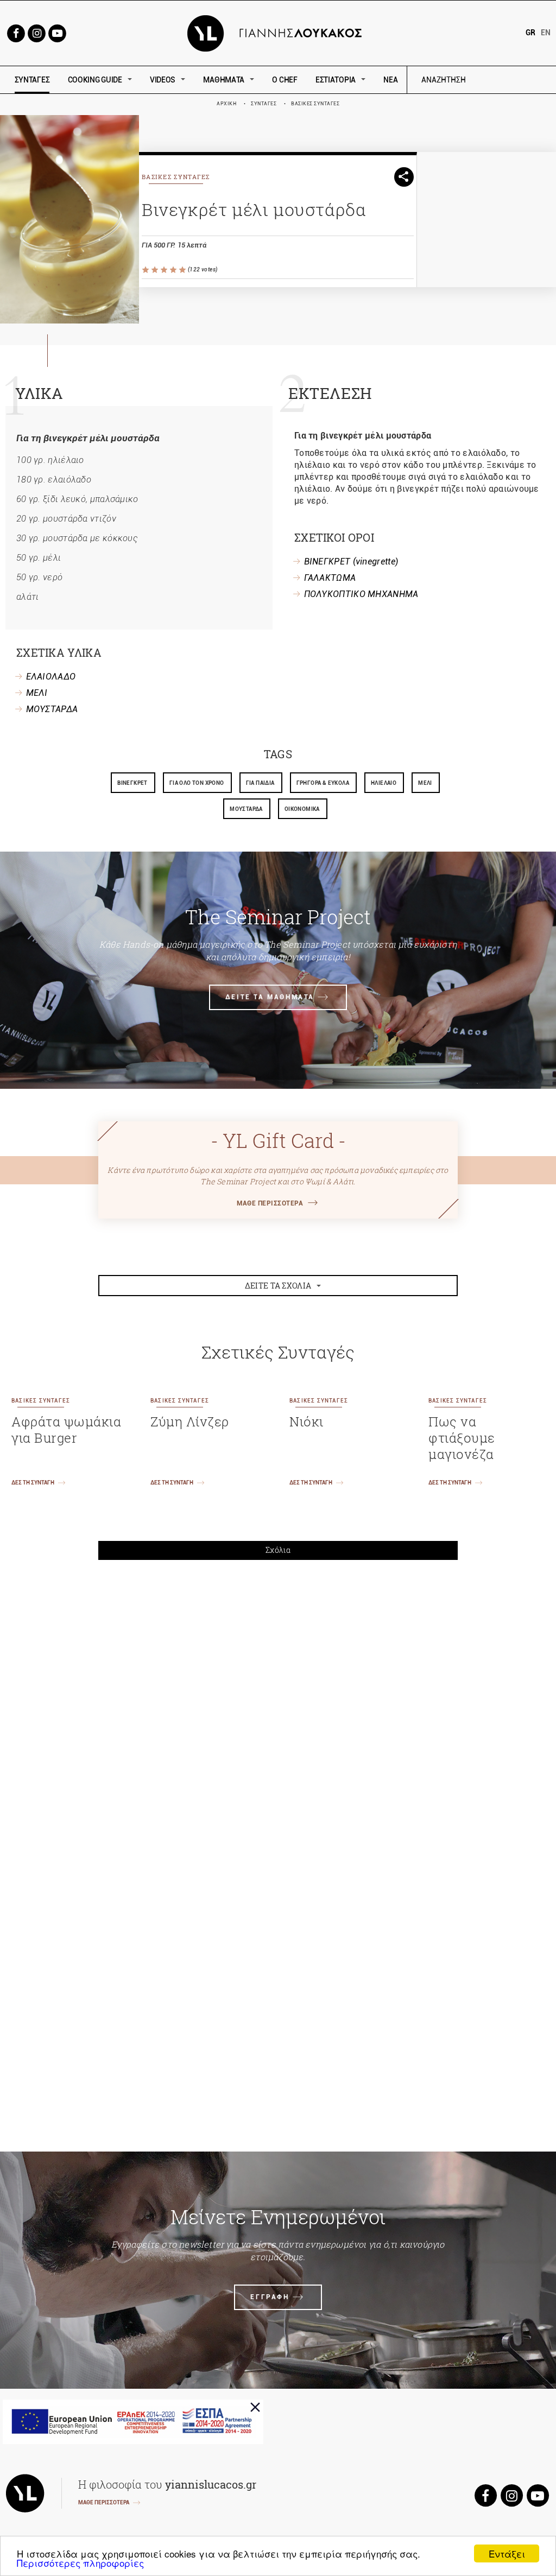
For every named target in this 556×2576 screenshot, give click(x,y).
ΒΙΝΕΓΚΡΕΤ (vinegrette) (351, 561)
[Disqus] (278, 1719)
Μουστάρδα (246, 809)
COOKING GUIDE (95, 80)
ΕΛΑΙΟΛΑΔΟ (51, 677)
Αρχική (226, 104)
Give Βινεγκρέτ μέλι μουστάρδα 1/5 (146, 270)
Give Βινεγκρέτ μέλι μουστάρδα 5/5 (183, 270)
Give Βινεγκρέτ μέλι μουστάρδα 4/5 (174, 270)
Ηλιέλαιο (384, 783)
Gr (530, 33)
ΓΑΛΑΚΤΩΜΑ (330, 578)
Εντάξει (507, 2553)
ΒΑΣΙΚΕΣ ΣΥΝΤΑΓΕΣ (315, 104)
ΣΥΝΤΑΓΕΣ (32, 80)
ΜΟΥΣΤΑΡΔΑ (52, 709)
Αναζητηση (521, 80)
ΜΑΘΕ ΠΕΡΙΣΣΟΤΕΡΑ (270, 1203)
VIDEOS (163, 80)
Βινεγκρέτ (132, 783)
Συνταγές (264, 104)
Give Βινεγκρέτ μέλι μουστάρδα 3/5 (165, 270)
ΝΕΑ (390, 80)
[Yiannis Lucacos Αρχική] (278, 32)
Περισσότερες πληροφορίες (80, 2563)
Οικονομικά (302, 809)
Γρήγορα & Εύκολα (323, 783)
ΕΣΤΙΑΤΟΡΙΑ (336, 80)
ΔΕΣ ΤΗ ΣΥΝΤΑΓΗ (33, 1483)
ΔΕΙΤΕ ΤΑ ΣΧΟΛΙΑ (278, 1286)
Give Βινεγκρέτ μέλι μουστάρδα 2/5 (156, 270)
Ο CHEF (285, 80)
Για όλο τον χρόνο (197, 783)
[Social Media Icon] (16, 32)
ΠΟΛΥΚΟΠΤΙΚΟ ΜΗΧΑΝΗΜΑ (361, 594)
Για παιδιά (260, 783)
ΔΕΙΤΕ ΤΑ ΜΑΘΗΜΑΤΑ (270, 997)
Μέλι (425, 783)
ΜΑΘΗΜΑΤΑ (224, 80)
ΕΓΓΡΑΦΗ (270, 2297)
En (546, 33)
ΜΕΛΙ (37, 693)
